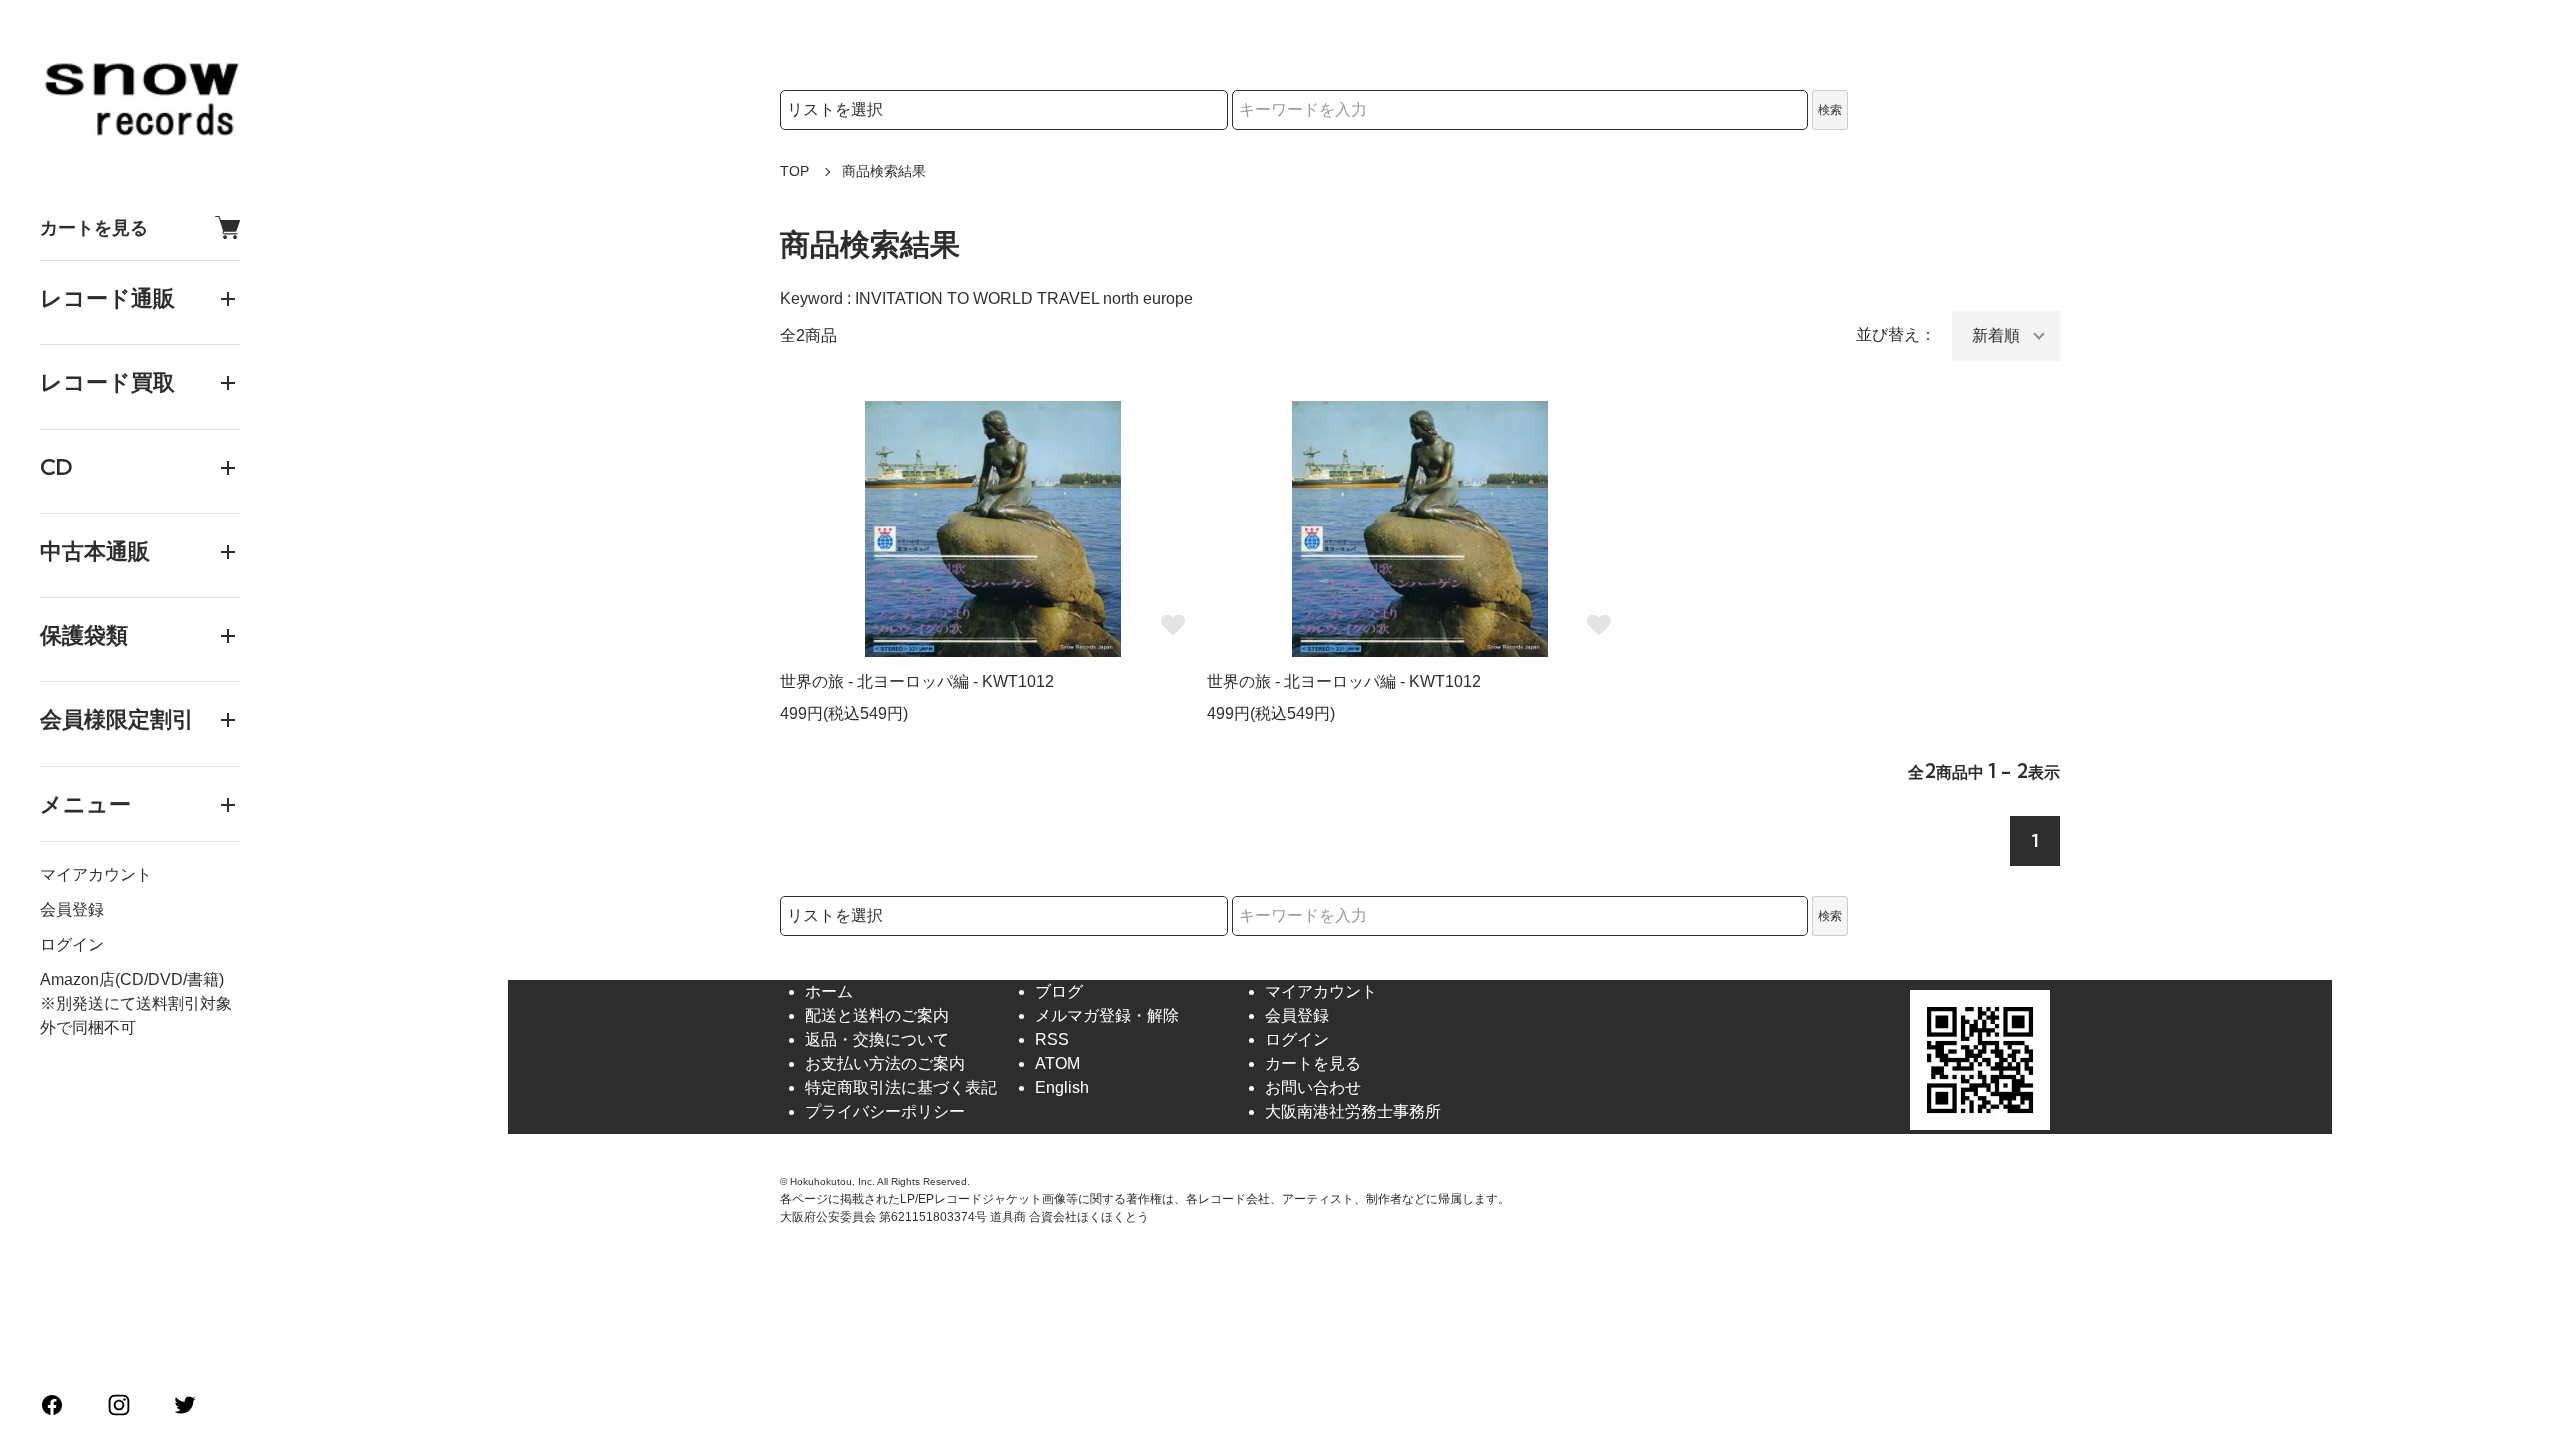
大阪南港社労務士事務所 (1353, 1111)
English (1062, 1087)
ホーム (829, 991)
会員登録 (72, 909)
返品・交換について (877, 1039)
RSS (1052, 1039)
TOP (794, 171)
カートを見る (94, 227)
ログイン (72, 944)
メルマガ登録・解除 (1107, 1015)
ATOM (1057, 1063)
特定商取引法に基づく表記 (901, 1087)
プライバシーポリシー (885, 1111)
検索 (1830, 110)
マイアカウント (96, 874)
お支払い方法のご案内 (885, 1063)
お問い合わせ (1313, 1087)
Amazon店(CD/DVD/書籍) (132, 979)
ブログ (1059, 991)
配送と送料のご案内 (877, 1015)
